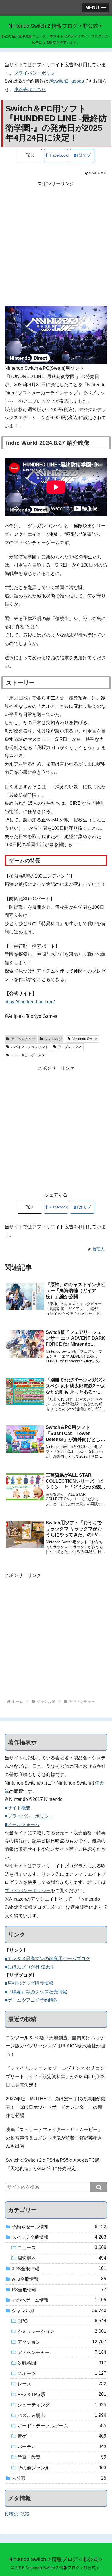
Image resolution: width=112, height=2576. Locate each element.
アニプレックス (70, 1047)
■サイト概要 (18, 1808)
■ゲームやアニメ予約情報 (31, 2000)
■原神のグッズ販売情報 (29, 1983)
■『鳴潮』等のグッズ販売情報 (36, 1992)
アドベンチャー (23, 1039)
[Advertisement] (56, 244)
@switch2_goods (66, 81)
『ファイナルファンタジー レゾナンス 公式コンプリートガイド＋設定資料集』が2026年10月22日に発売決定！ (55, 2077)
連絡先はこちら (30, 89)
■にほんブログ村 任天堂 (30, 1967)
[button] (99, 2187)
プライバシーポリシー (37, 73)
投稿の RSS (17, 2514)
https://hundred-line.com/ (30, 1002)
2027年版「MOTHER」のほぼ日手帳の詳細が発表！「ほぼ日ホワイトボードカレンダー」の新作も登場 (55, 2107)
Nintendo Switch (85, 1039)
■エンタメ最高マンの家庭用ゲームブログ (47, 1959)
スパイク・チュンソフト (30, 1047)
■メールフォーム (22, 1824)
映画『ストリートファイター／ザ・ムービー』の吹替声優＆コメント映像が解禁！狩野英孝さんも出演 (54, 2138)
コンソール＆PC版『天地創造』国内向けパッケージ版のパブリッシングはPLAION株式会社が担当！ (56, 2046)
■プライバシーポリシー (29, 1816)
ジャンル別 (53, 1039)
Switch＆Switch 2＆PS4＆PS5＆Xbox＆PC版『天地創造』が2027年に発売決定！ (53, 2164)
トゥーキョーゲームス (28, 1055)
